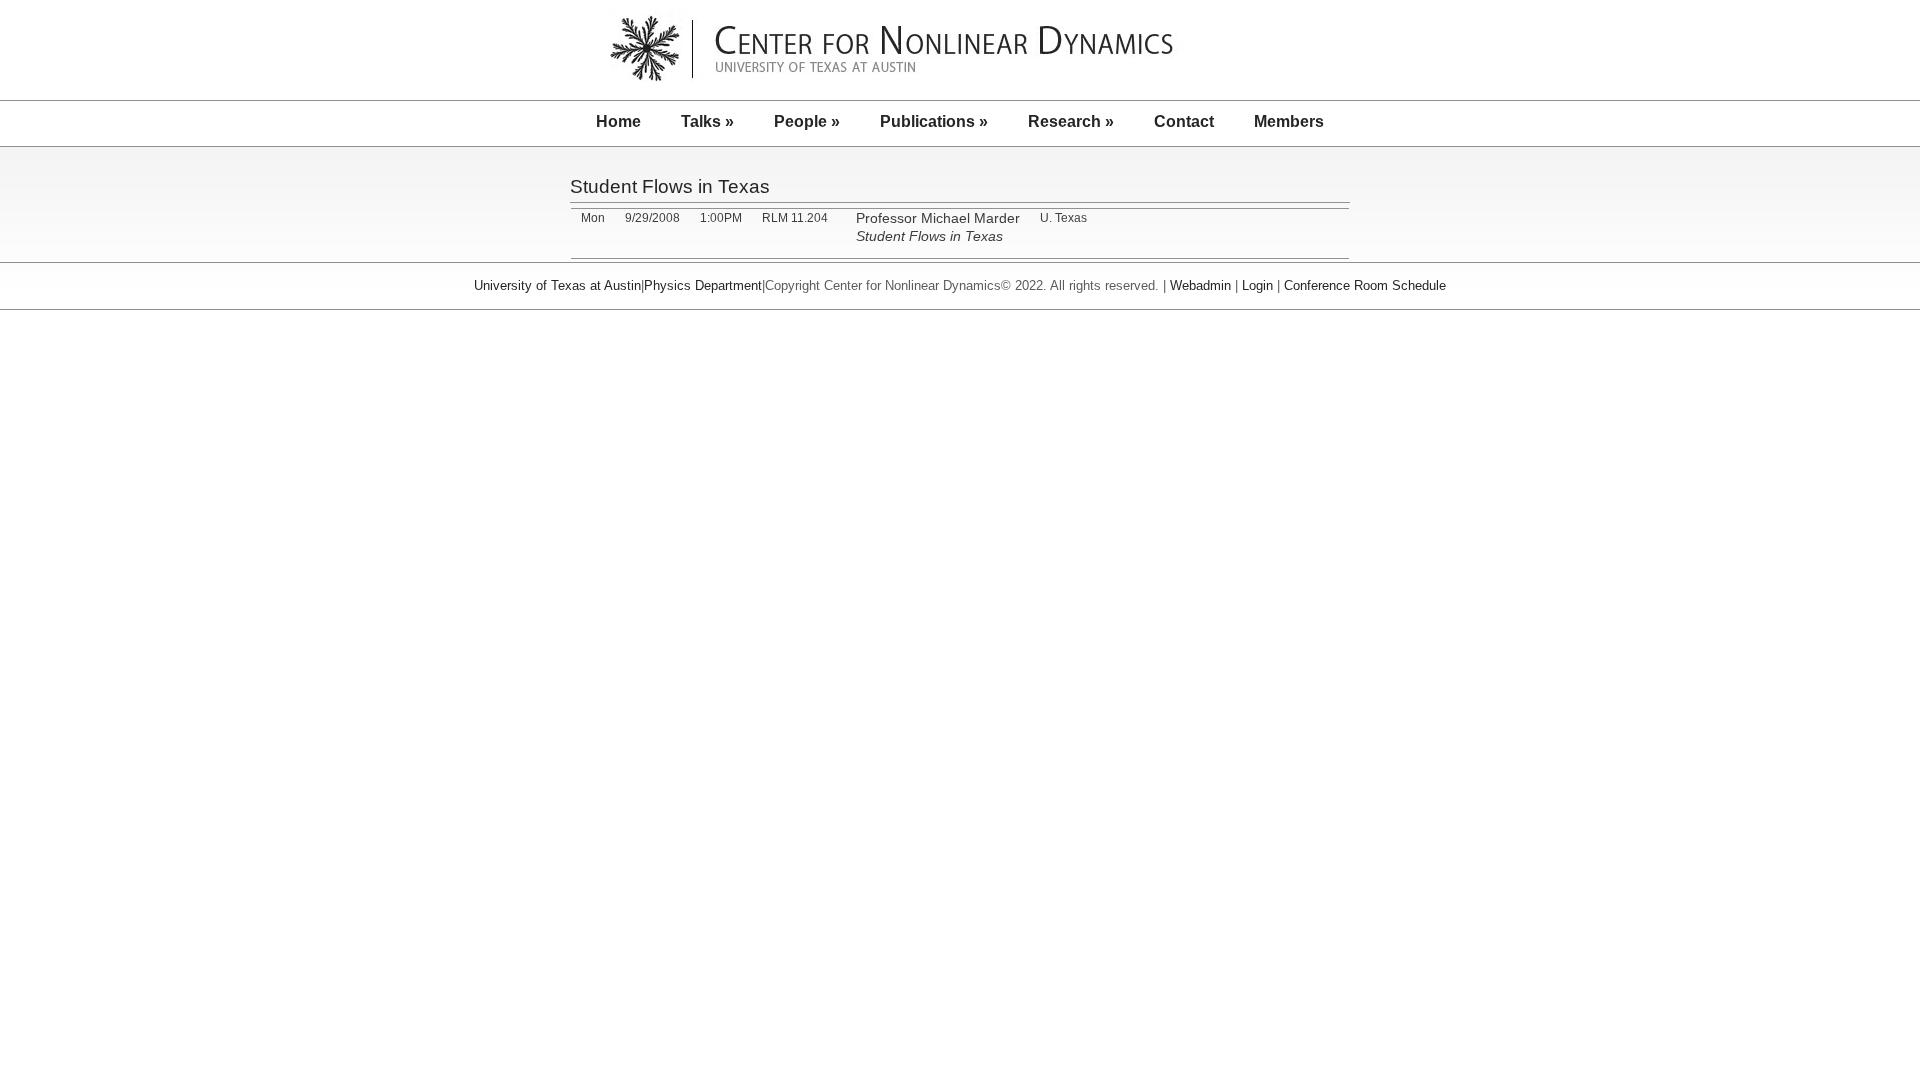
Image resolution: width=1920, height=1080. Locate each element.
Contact (1184, 121)
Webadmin (1200, 285)
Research (1071, 121)
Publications (934, 121)
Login (1257, 285)
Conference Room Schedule (1365, 285)
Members (1289, 121)
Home (618, 121)
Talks (707, 121)
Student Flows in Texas (670, 186)
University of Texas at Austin (557, 285)
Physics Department (703, 285)
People (807, 121)
